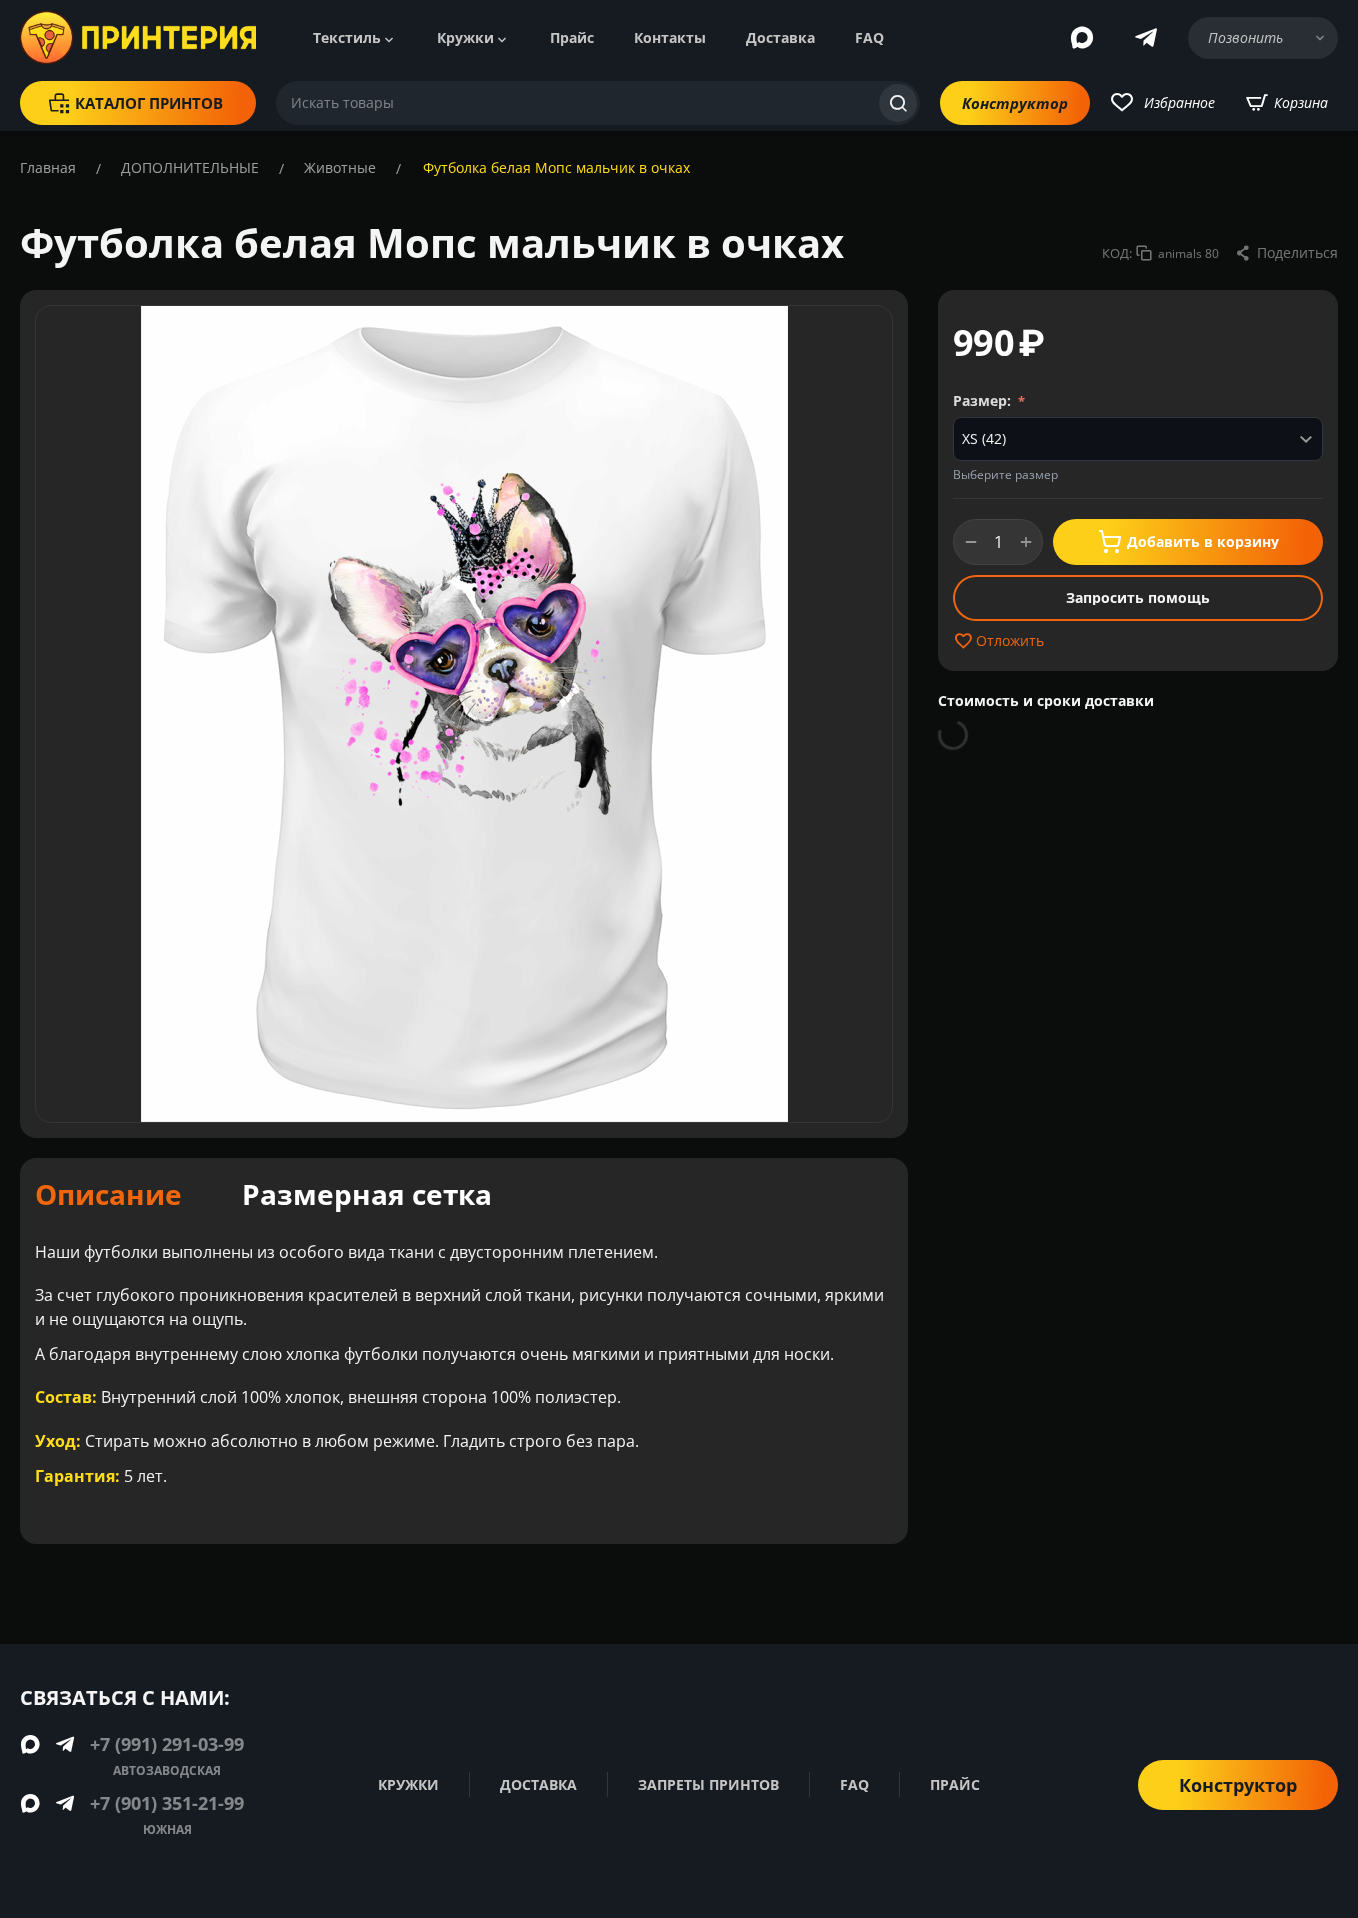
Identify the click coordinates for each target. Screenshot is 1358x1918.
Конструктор (1015, 103)
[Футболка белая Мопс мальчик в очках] (464, 714)
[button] (1286, 253)
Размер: (984, 400)
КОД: (1117, 253)
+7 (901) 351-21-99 (167, 1803)
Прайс (572, 37)
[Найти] (898, 103)
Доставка (780, 37)
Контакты (670, 37)
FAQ (869, 37)
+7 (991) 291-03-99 (167, 1744)
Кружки (465, 37)
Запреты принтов (708, 1784)
